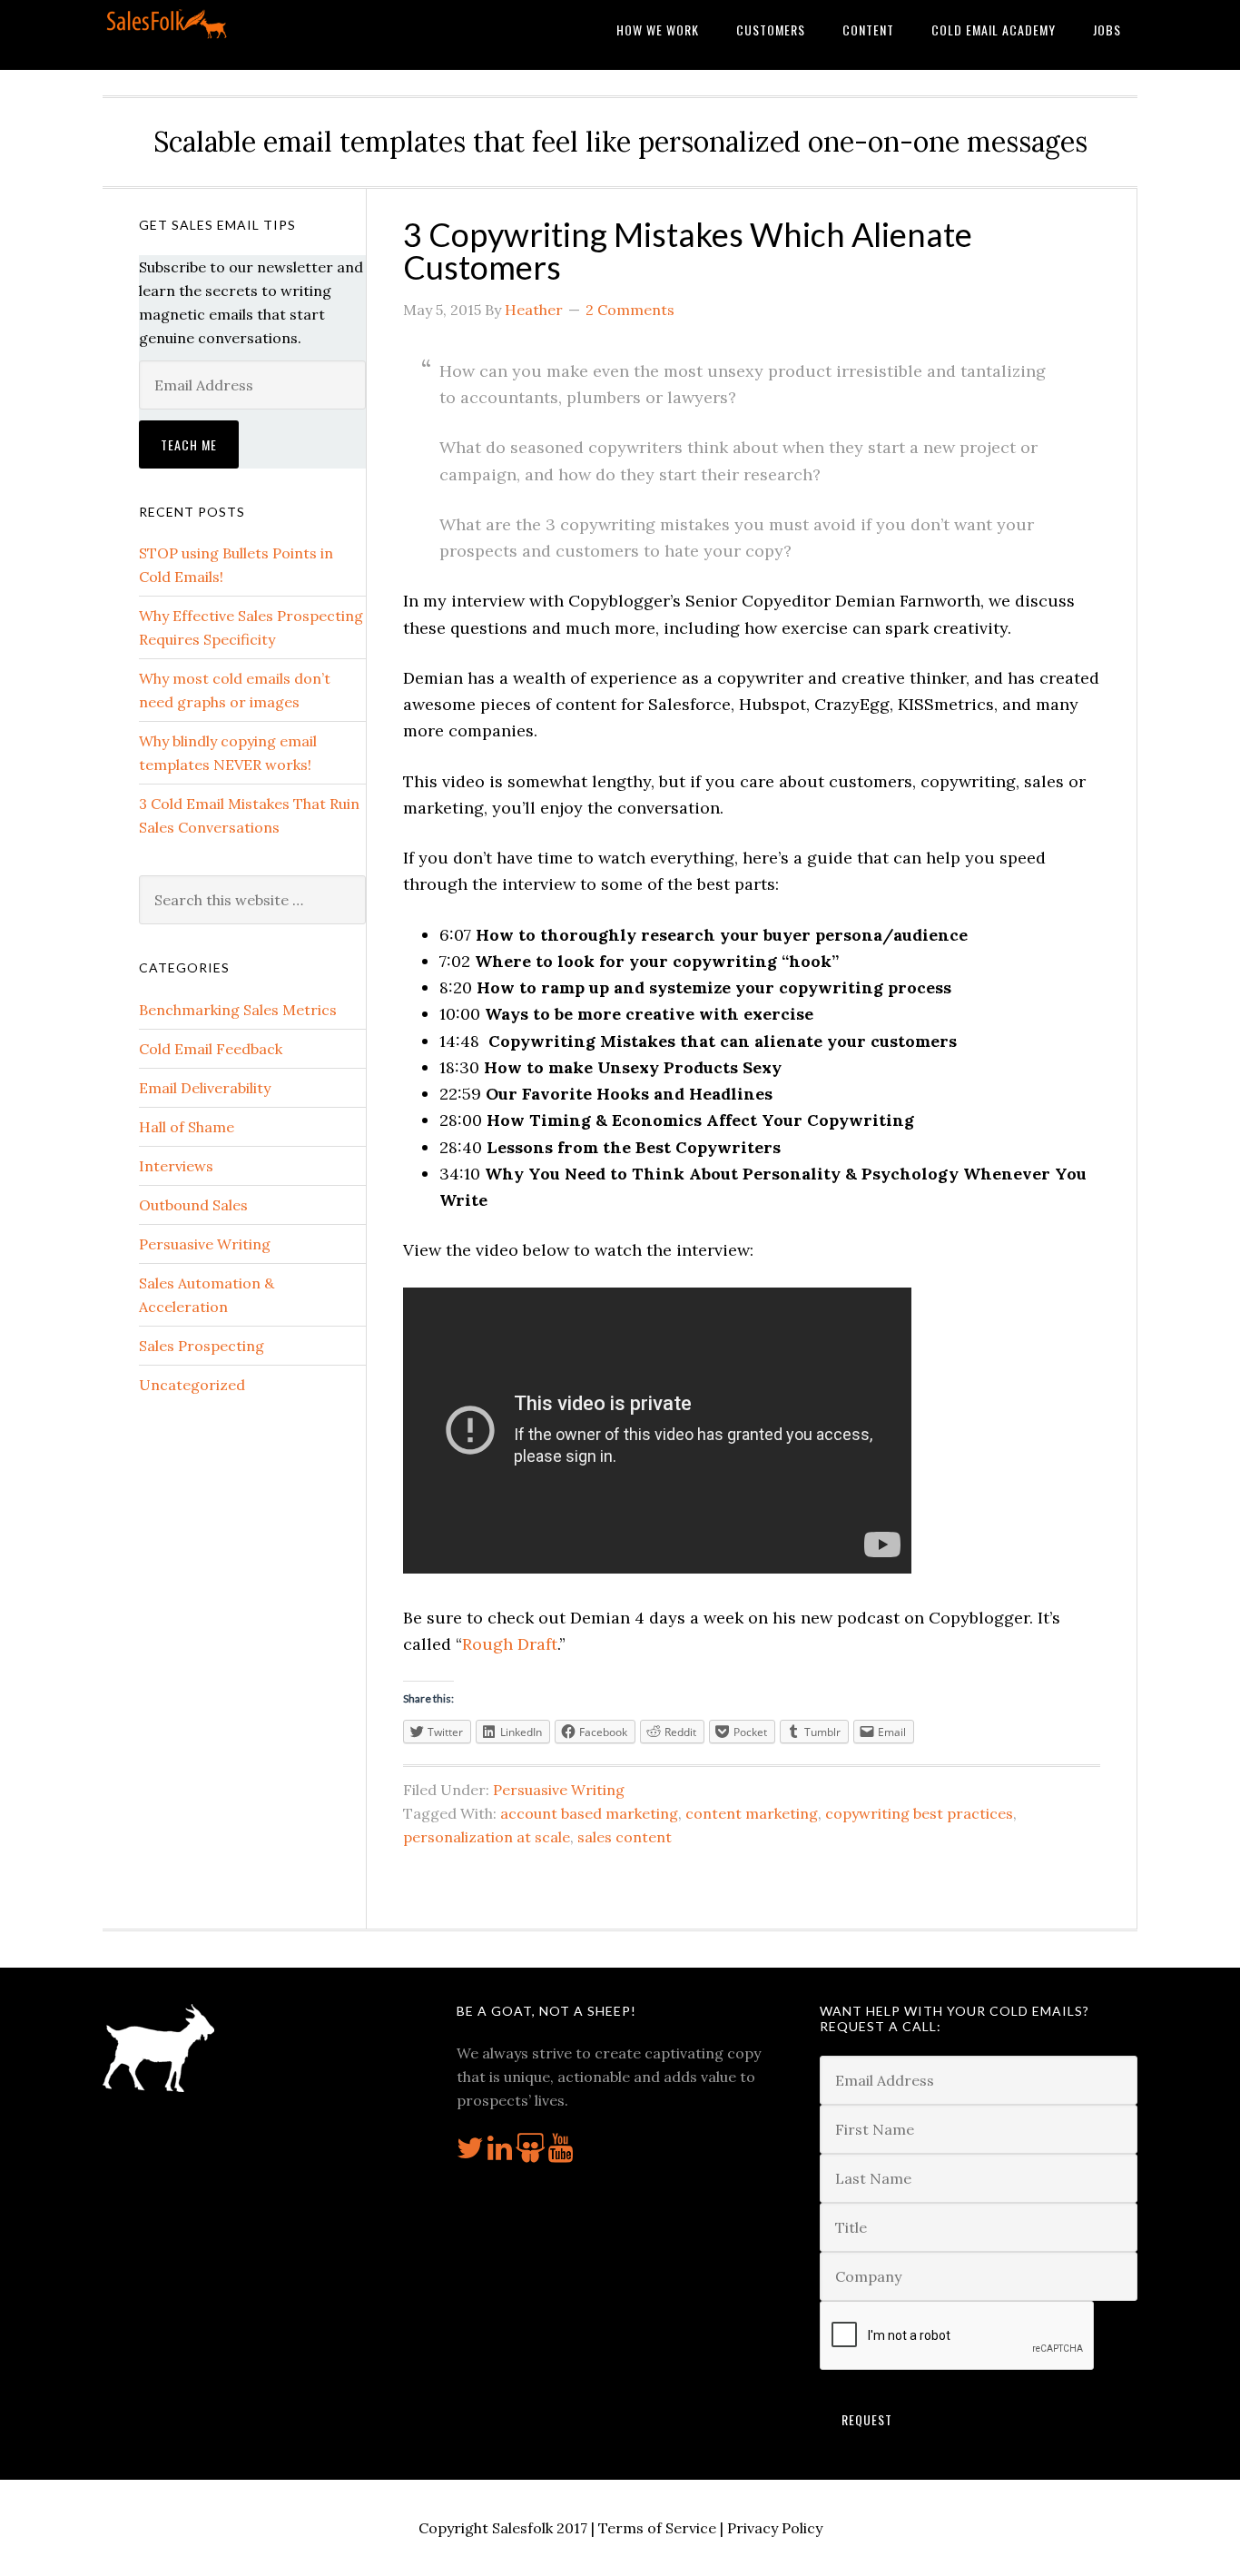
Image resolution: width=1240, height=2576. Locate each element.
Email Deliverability (205, 1088)
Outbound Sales (193, 1205)
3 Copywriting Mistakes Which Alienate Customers (688, 251)
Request (867, 2419)
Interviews (176, 1166)
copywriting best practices (919, 1813)
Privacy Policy (775, 2528)
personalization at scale (487, 1837)
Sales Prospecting (202, 1346)
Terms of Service (657, 2528)
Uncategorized (192, 1385)
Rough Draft (510, 1644)
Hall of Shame (187, 1127)
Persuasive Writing (559, 1790)
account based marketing (589, 1813)
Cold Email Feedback (211, 1049)
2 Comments (630, 310)
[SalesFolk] (168, 35)
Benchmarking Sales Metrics (238, 1010)
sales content (625, 1837)
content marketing (752, 1813)
